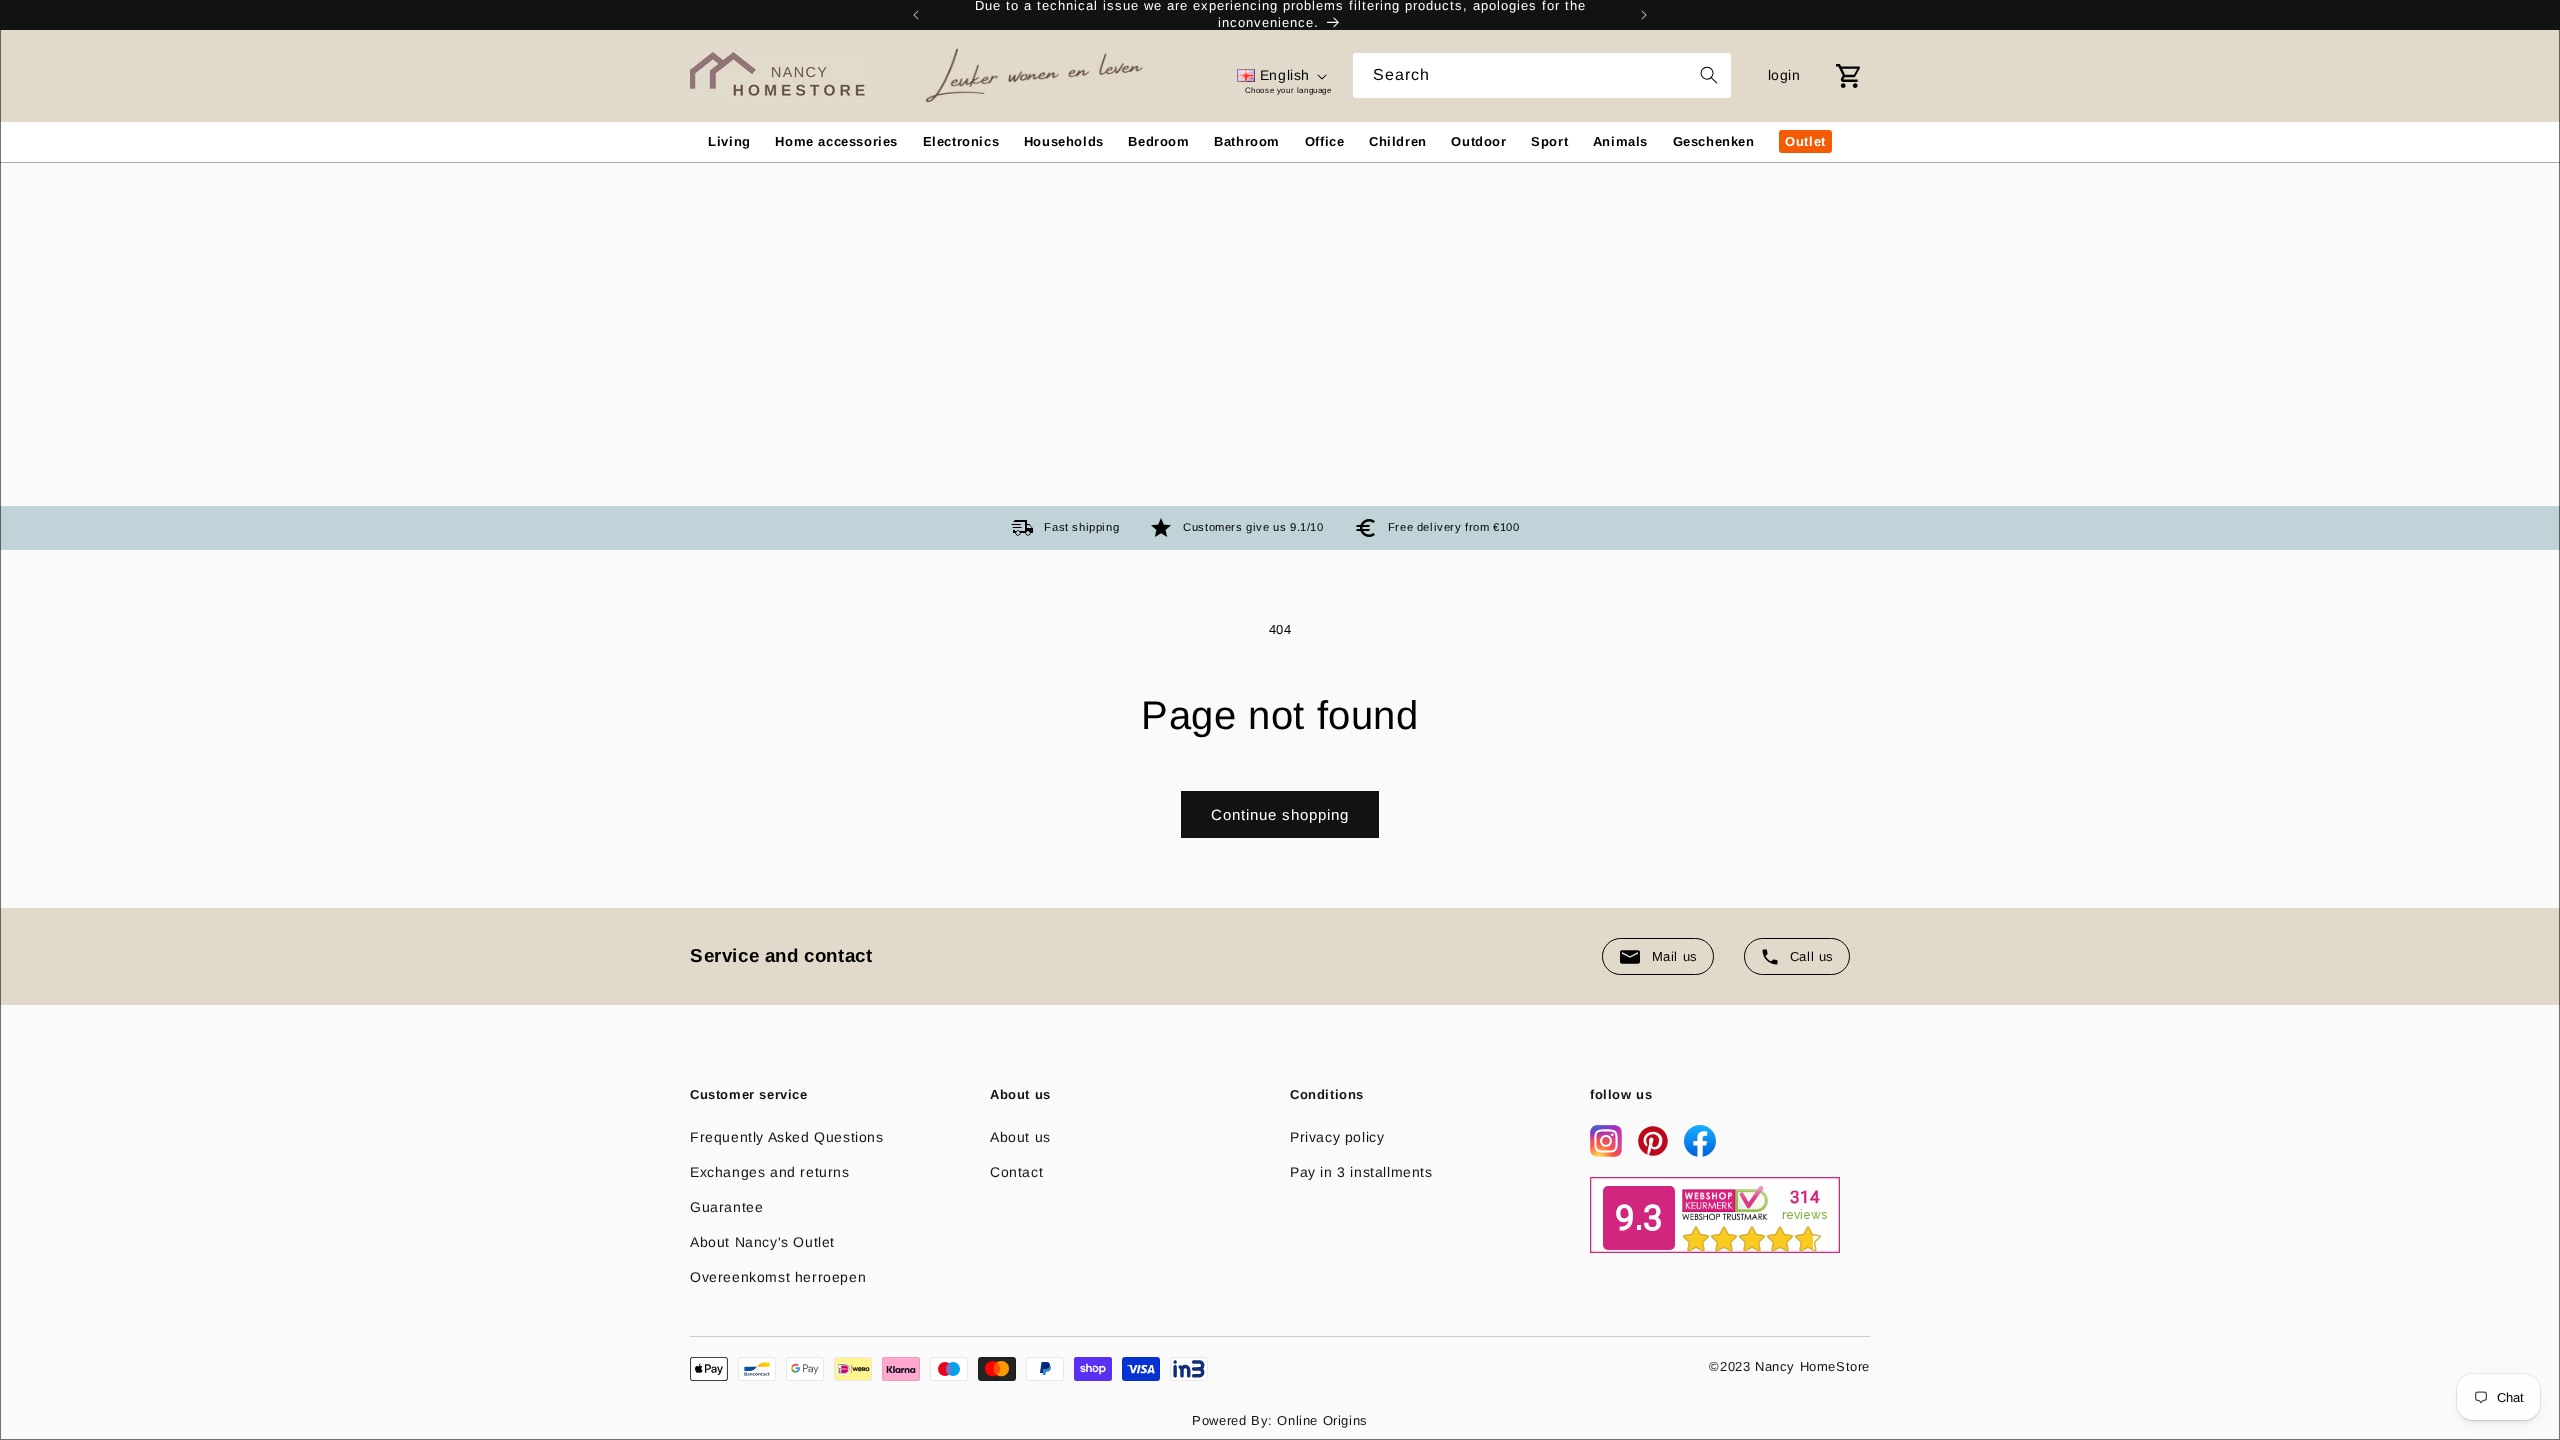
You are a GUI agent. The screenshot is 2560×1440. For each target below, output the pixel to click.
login (1784, 75)
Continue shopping (1280, 814)
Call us (1812, 956)
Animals (1620, 141)
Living (729, 141)
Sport (1549, 141)
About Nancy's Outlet (762, 1242)
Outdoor (1478, 141)
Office (1325, 141)
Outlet (1805, 141)
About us (1020, 1137)
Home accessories (836, 141)
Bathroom (1247, 141)
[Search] (1709, 75)
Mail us (1675, 956)
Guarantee (726, 1207)
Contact (1016, 1172)
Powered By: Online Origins (1280, 1420)
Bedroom (1158, 141)
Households (1064, 141)
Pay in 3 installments (1361, 1172)
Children (1398, 141)
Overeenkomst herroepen (778, 1277)
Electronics (961, 141)
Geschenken (1714, 141)
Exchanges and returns (770, 1172)
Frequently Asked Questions (787, 1137)
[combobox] (1542, 75)
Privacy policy (1337, 1137)
